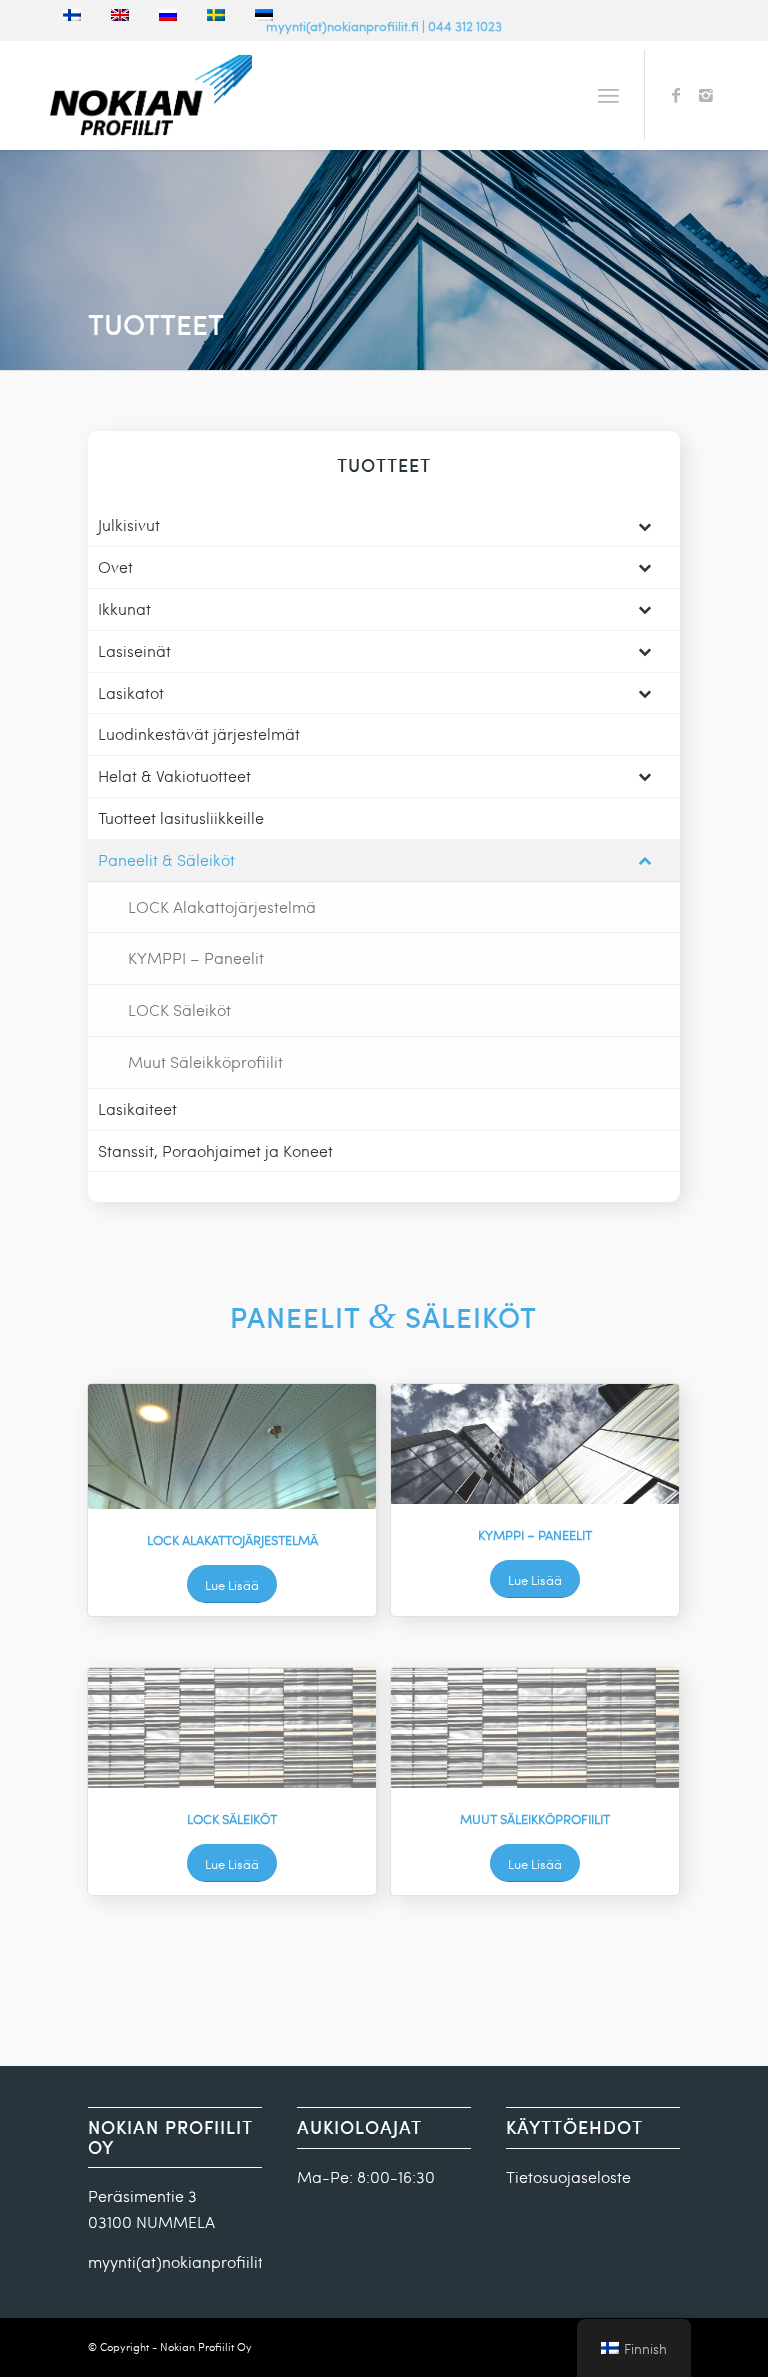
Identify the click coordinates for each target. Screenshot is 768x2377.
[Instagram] (706, 95)
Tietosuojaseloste (568, 2176)
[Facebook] (676, 95)
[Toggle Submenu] (645, 525)
